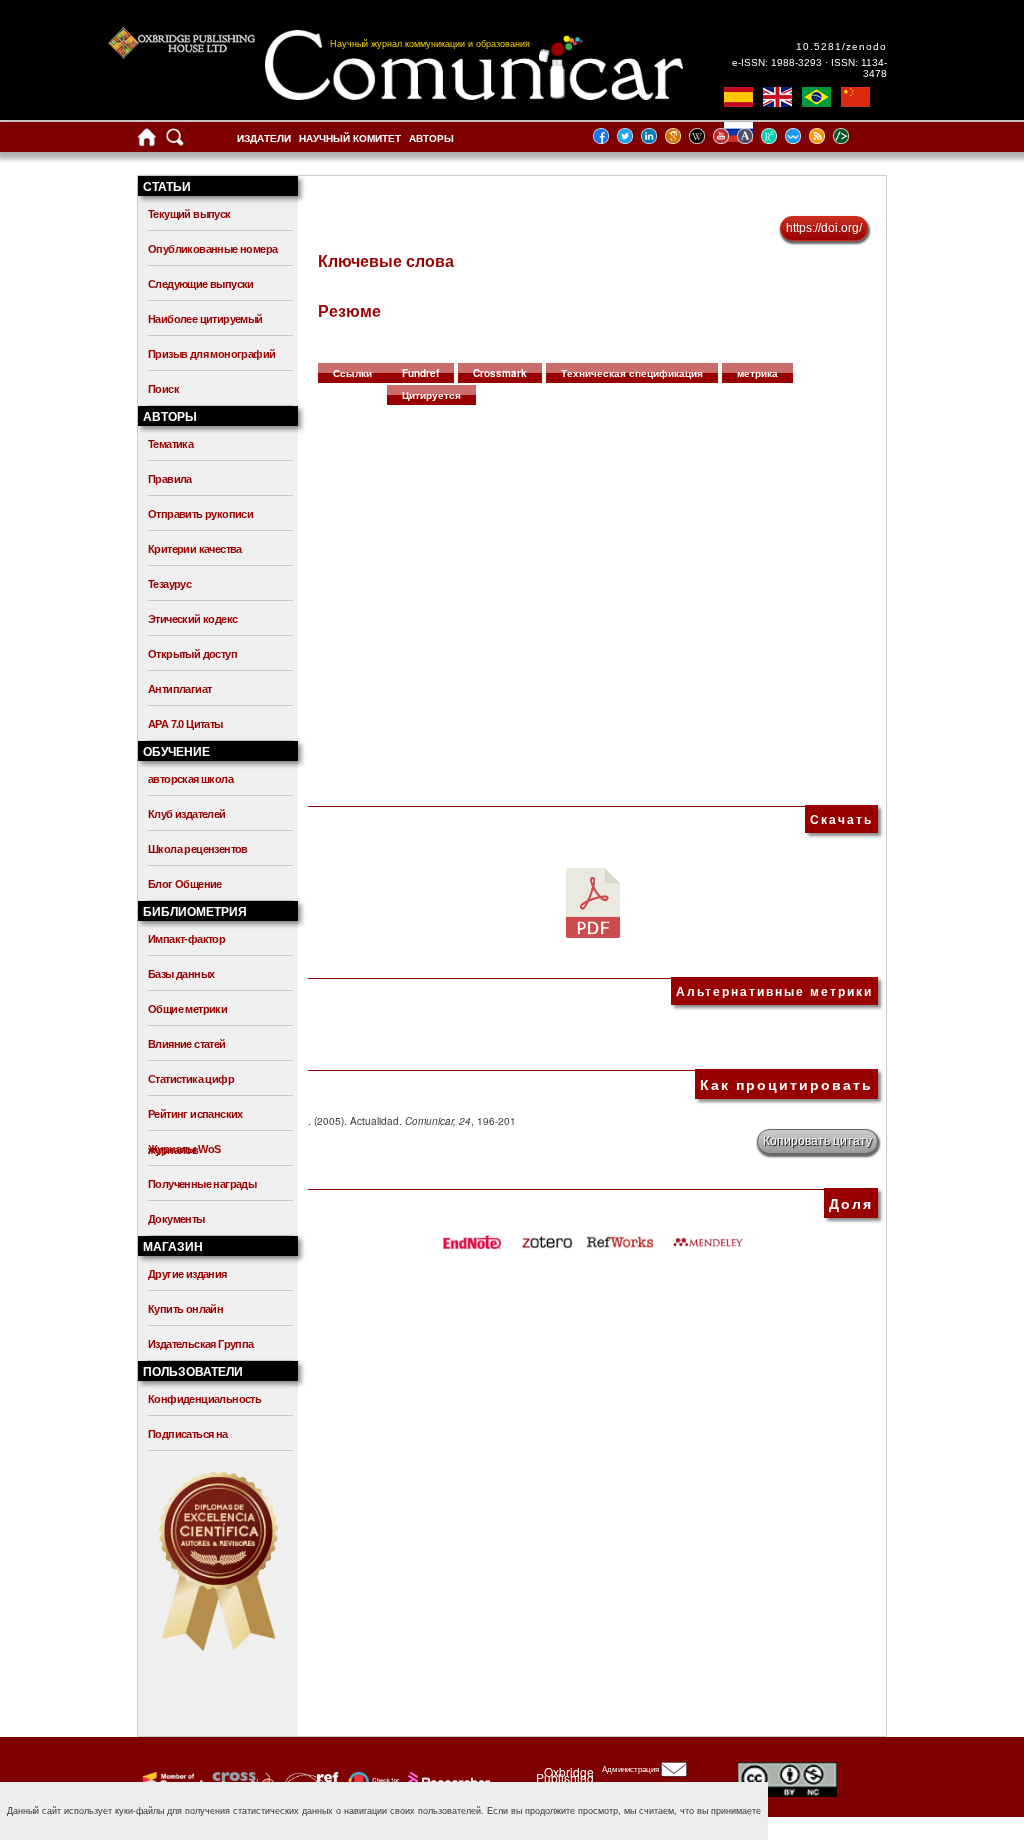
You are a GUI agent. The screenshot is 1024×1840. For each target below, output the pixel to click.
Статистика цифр (191, 1079)
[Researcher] (447, 1781)
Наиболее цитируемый (205, 319)
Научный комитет (350, 138)
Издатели (264, 138)
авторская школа (190, 779)
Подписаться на (188, 1434)
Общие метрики (187, 1009)
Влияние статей (187, 1044)
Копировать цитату (817, 1141)
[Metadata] (857, 135)
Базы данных (181, 974)
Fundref (420, 373)
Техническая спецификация (632, 373)
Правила (170, 479)
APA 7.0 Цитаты (185, 724)
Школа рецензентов (198, 849)
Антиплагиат (179, 689)
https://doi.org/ (824, 228)
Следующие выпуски (201, 284)
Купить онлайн (185, 1309)
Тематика (170, 444)
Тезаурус (169, 584)
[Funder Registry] (309, 1781)
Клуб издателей (187, 814)
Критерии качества (195, 549)
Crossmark (500, 373)
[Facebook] (607, 135)
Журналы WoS (184, 1149)
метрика (757, 373)
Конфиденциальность (204, 1399)
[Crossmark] (371, 1781)
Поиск (163, 389)
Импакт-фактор (186, 939)
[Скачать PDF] (593, 902)
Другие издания (187, 1274)
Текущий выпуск (189, 214)
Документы (176, 1219)
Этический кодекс (192, 619)
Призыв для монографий (211, 354)
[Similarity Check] (240, 1781)
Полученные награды (202, 1184)
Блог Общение (185, 884)
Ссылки (352, 373)
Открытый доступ (192, 654)
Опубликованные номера (212, 249)
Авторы (431, 138)
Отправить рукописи (200, 514)
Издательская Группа (201, 1344)
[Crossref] (170, 1781)
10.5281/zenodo (841, 46)
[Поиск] (175, 141)
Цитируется (431, 395)
